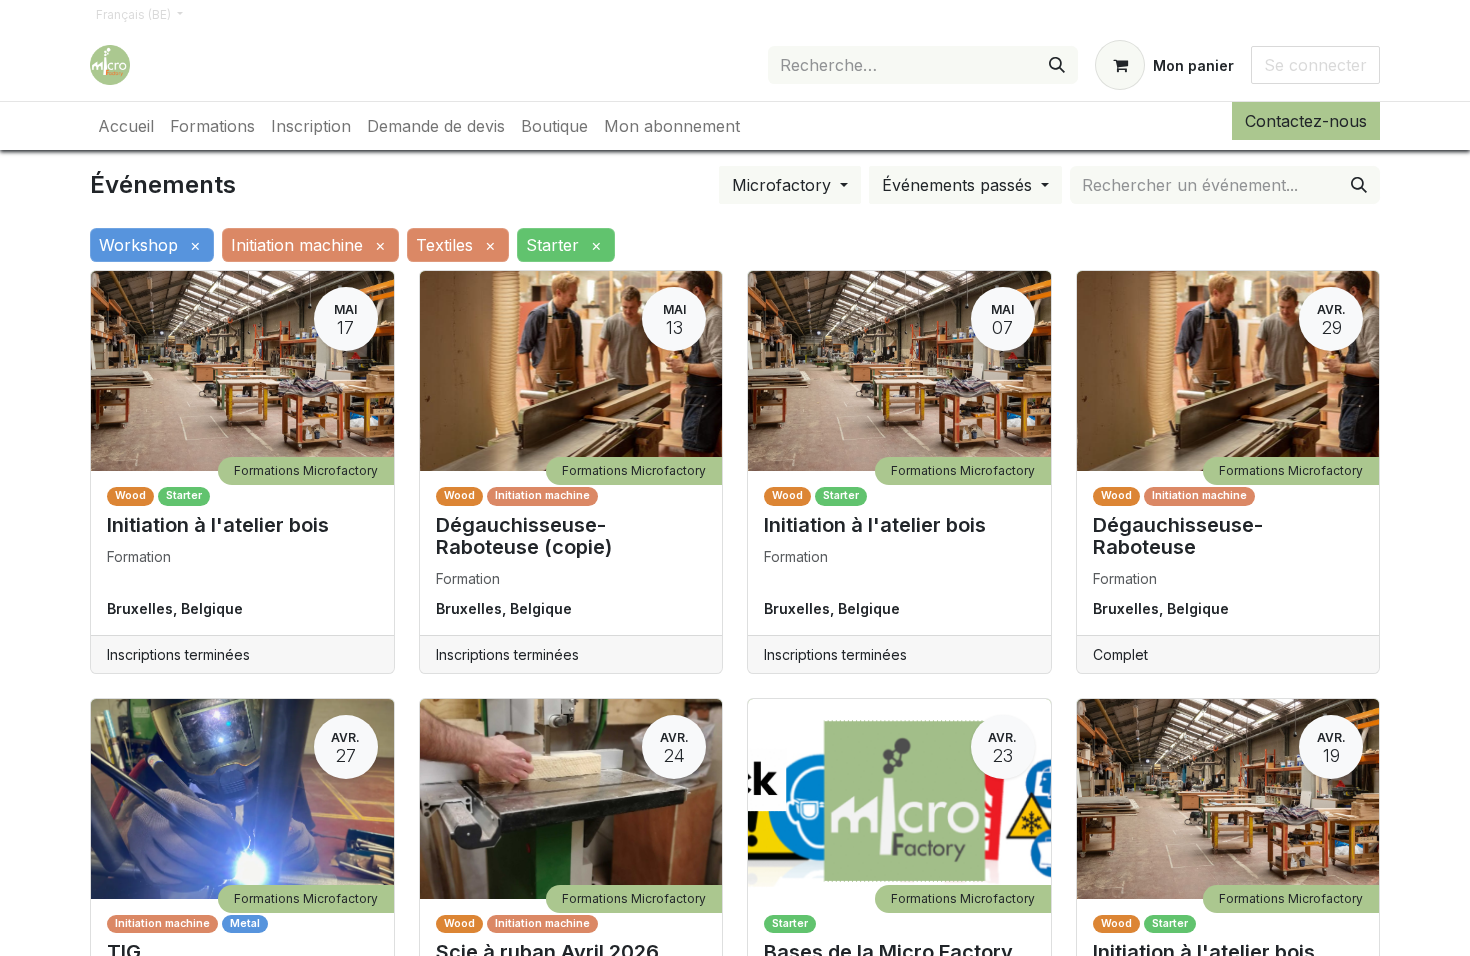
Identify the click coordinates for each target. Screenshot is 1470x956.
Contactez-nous (1306, 121)
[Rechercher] (1057, 65)
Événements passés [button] (959, 185)
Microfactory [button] (784, 185)
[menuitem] (126, 126)
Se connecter (1315, 65)
